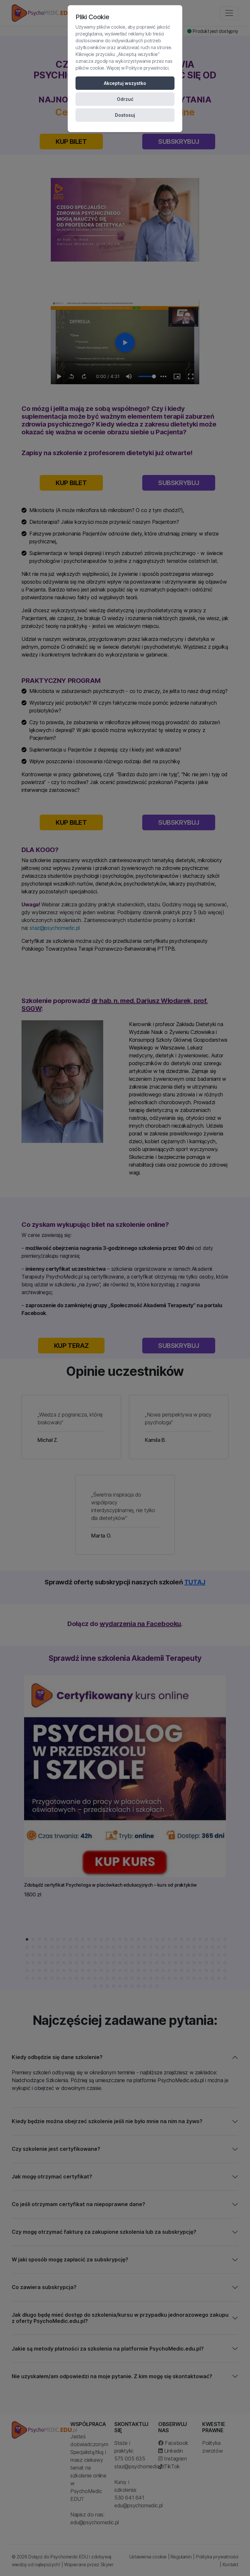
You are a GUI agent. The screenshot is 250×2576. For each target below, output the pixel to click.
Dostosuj (125, 115)
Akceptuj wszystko (125, 83)
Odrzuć (125, 99)
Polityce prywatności (147, 68)
